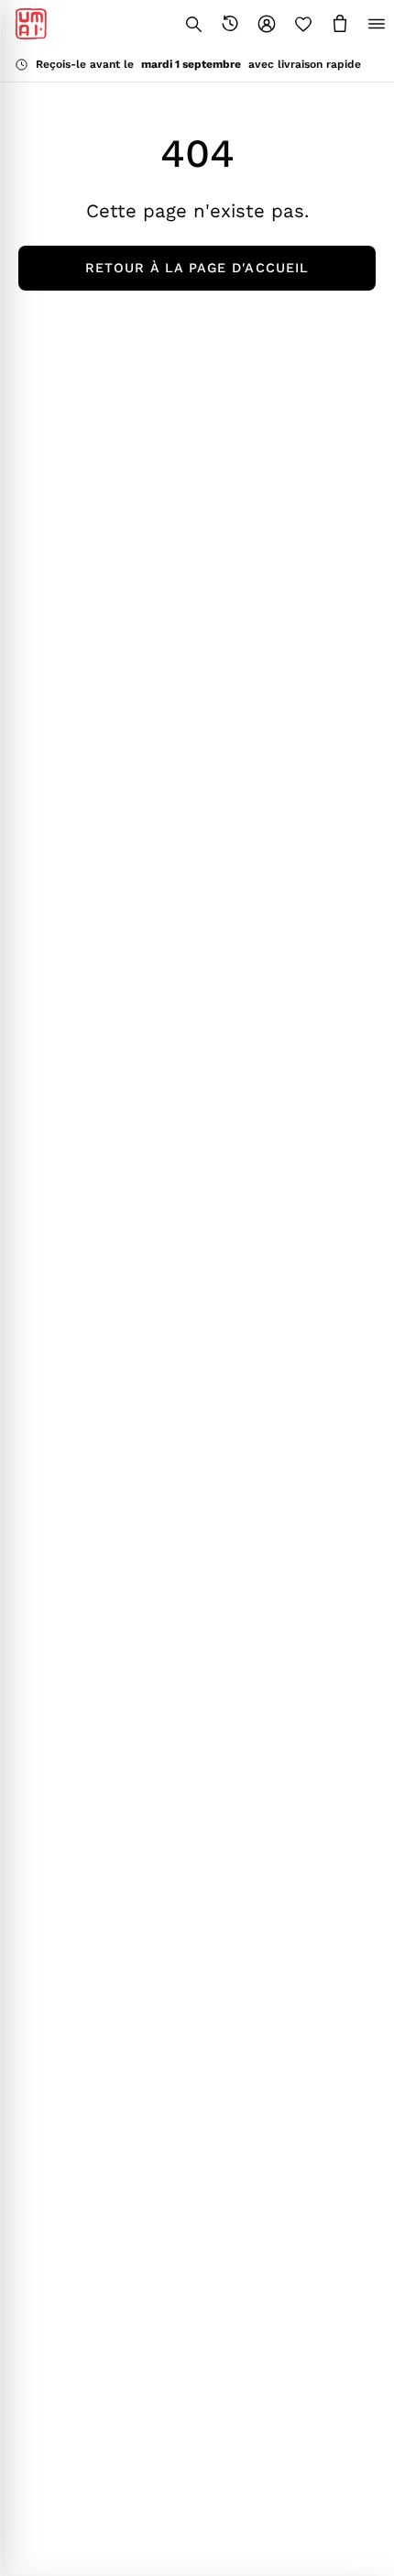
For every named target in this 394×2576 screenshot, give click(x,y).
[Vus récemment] (230, 24)
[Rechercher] (193, 24)
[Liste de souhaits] (303, 24)
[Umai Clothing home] (31, 24)
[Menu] (377, 24)
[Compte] (267, 24)
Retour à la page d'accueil (197, 268)
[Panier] (340, 24)
